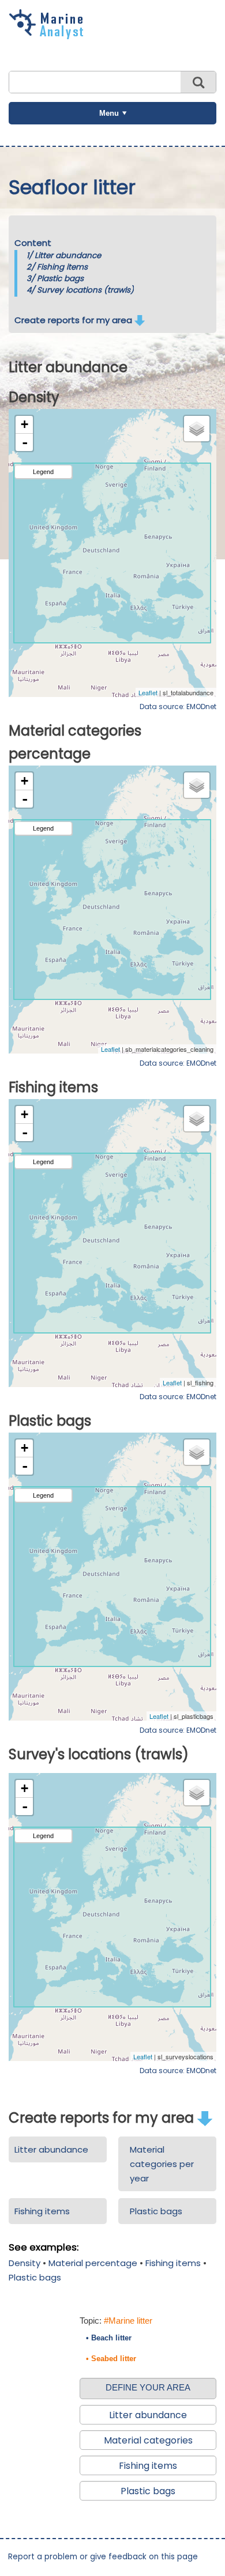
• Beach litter (109, 2338)
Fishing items (62, 267)
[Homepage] (49, 35)
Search (198, 82)
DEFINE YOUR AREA (148, 2387)
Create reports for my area (74, 320)
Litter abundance (68, 255)
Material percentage (93, 2263)
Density (25, 2263)
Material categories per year (162, 2164)
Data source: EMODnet (178, 706)
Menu (109, 113)
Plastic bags (60, 279)
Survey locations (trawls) (85, 290)
